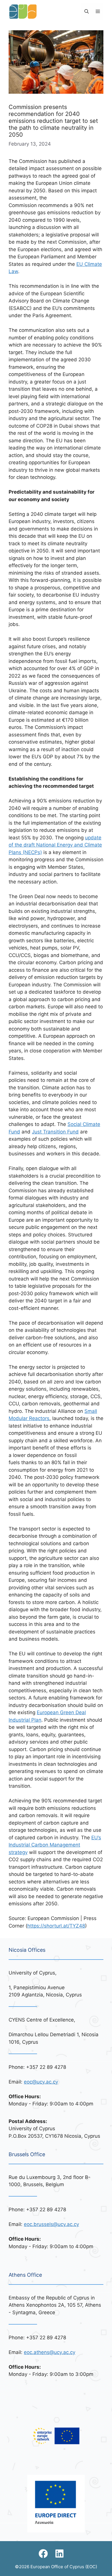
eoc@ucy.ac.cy (41, 2082)
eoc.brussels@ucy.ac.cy (51, 2224)
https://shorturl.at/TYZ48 (56, 1926)
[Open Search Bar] (87, 12)
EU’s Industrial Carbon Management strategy (55, 1845)
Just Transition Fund (55, 1132)
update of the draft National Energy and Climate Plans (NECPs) (55, 845)
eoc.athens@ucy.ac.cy (50, 2352)
